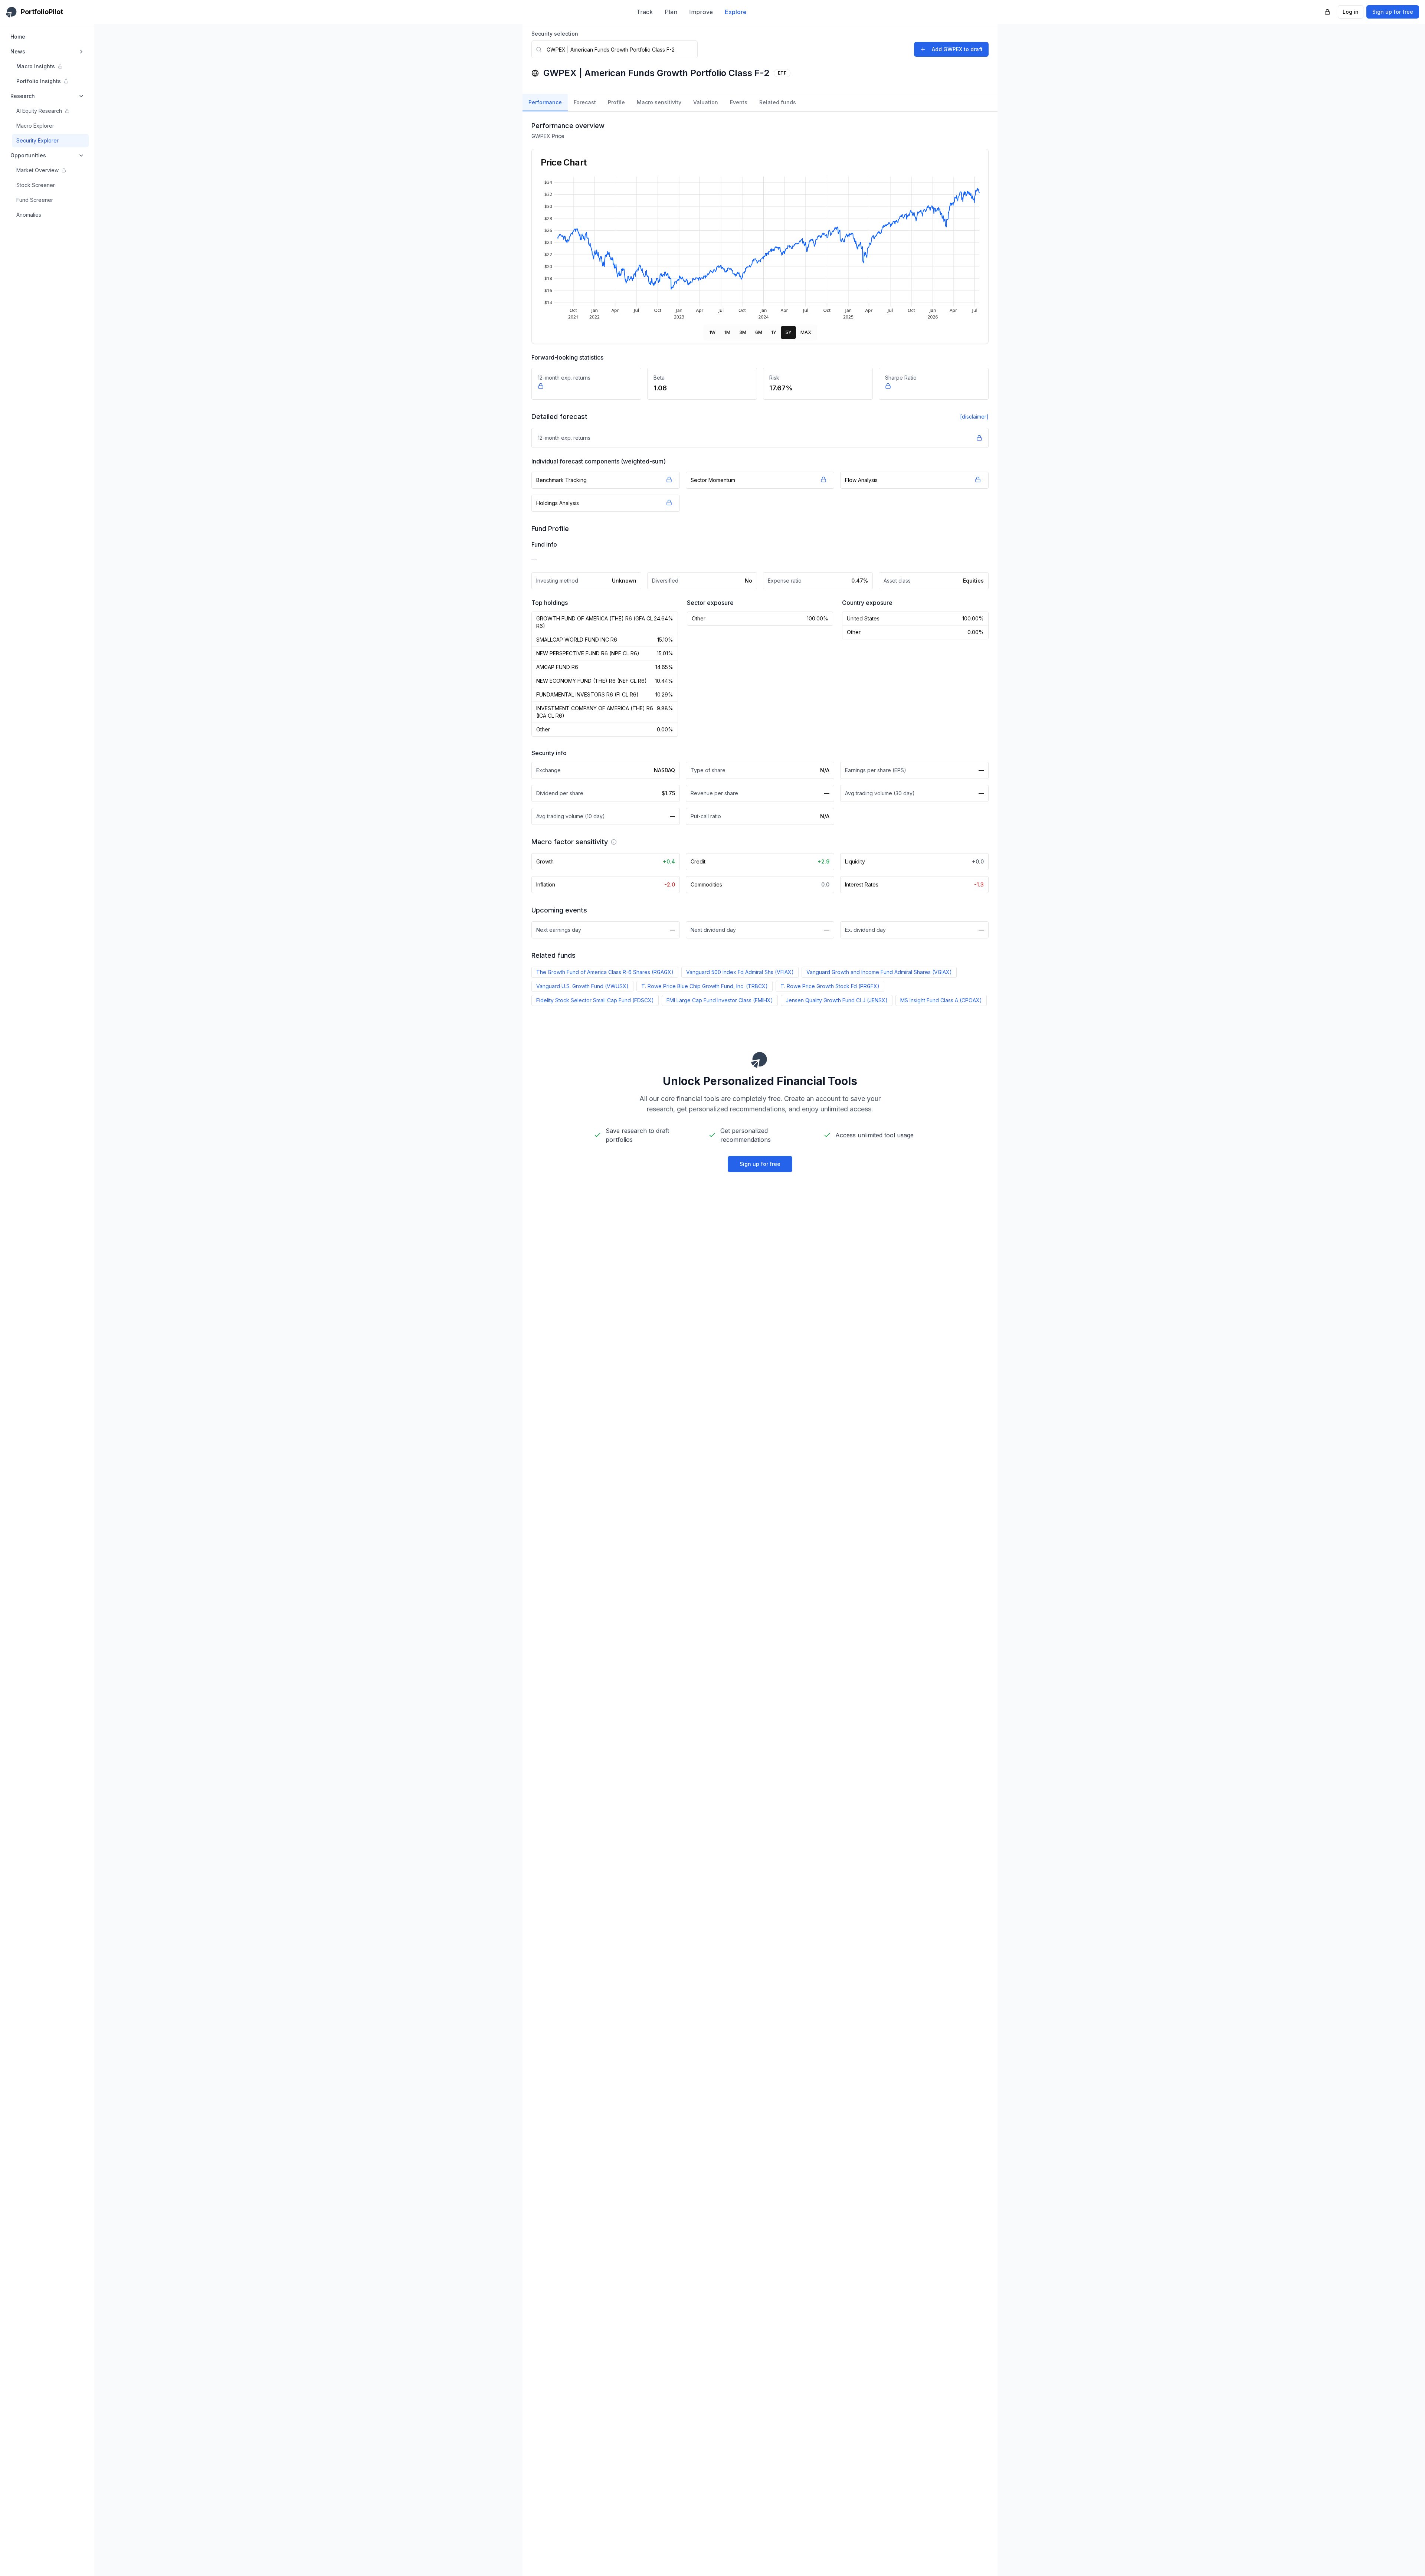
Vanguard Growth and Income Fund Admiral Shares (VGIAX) (879, 972)
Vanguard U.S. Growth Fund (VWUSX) (582, 986)
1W (712, 332)
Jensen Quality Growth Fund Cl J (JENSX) (837, 1000)
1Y (774, 332)
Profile (616, 102)
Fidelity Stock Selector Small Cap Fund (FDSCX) (595, 1000)
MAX (806, 332)
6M (759, 332)
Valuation (706, 102)
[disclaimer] (974, 417)
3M (743, 332)
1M (727, 332)
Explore (736, 12)
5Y (788, 332)
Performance (545, 102)
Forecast (585, 102)
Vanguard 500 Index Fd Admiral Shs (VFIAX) (740, 972)
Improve (701, 12)
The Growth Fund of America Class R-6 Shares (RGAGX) (605, 972)
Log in (1351, 12)
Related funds (778, 102)
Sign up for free (1393, 12)
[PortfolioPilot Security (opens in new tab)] (1327, 12)
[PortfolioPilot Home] (760, 1059)
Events (739, 102)
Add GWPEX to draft (957, 49)
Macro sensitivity (659, 102)
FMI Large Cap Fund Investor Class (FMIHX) (720, 1000)
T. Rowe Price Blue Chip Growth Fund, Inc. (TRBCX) (705, 986)
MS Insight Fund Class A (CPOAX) (941, 1000)
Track (645, 12)
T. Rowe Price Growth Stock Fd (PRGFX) (830, 986)
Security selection (555, 34)
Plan (671, 12)
